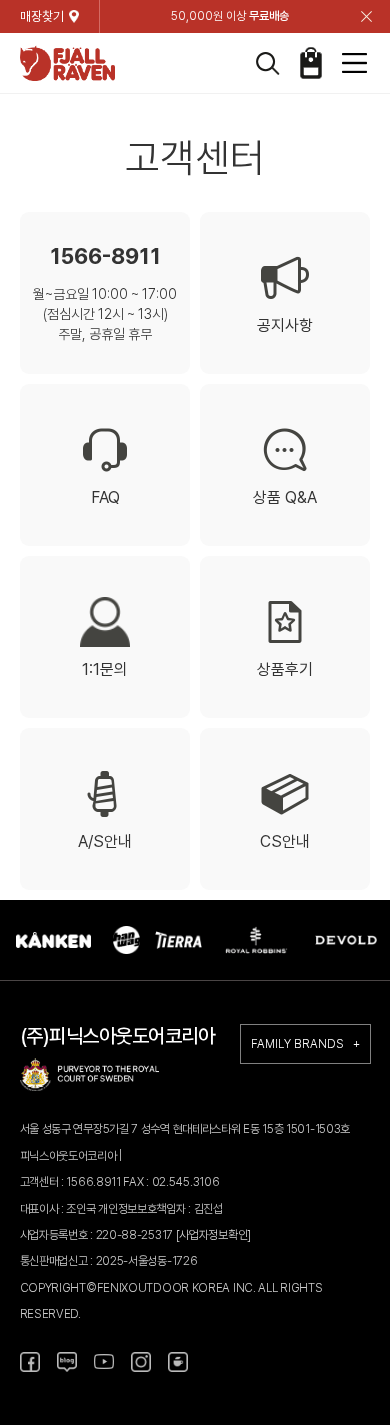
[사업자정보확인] (213, 1235)
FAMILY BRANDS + (305, 1044)
